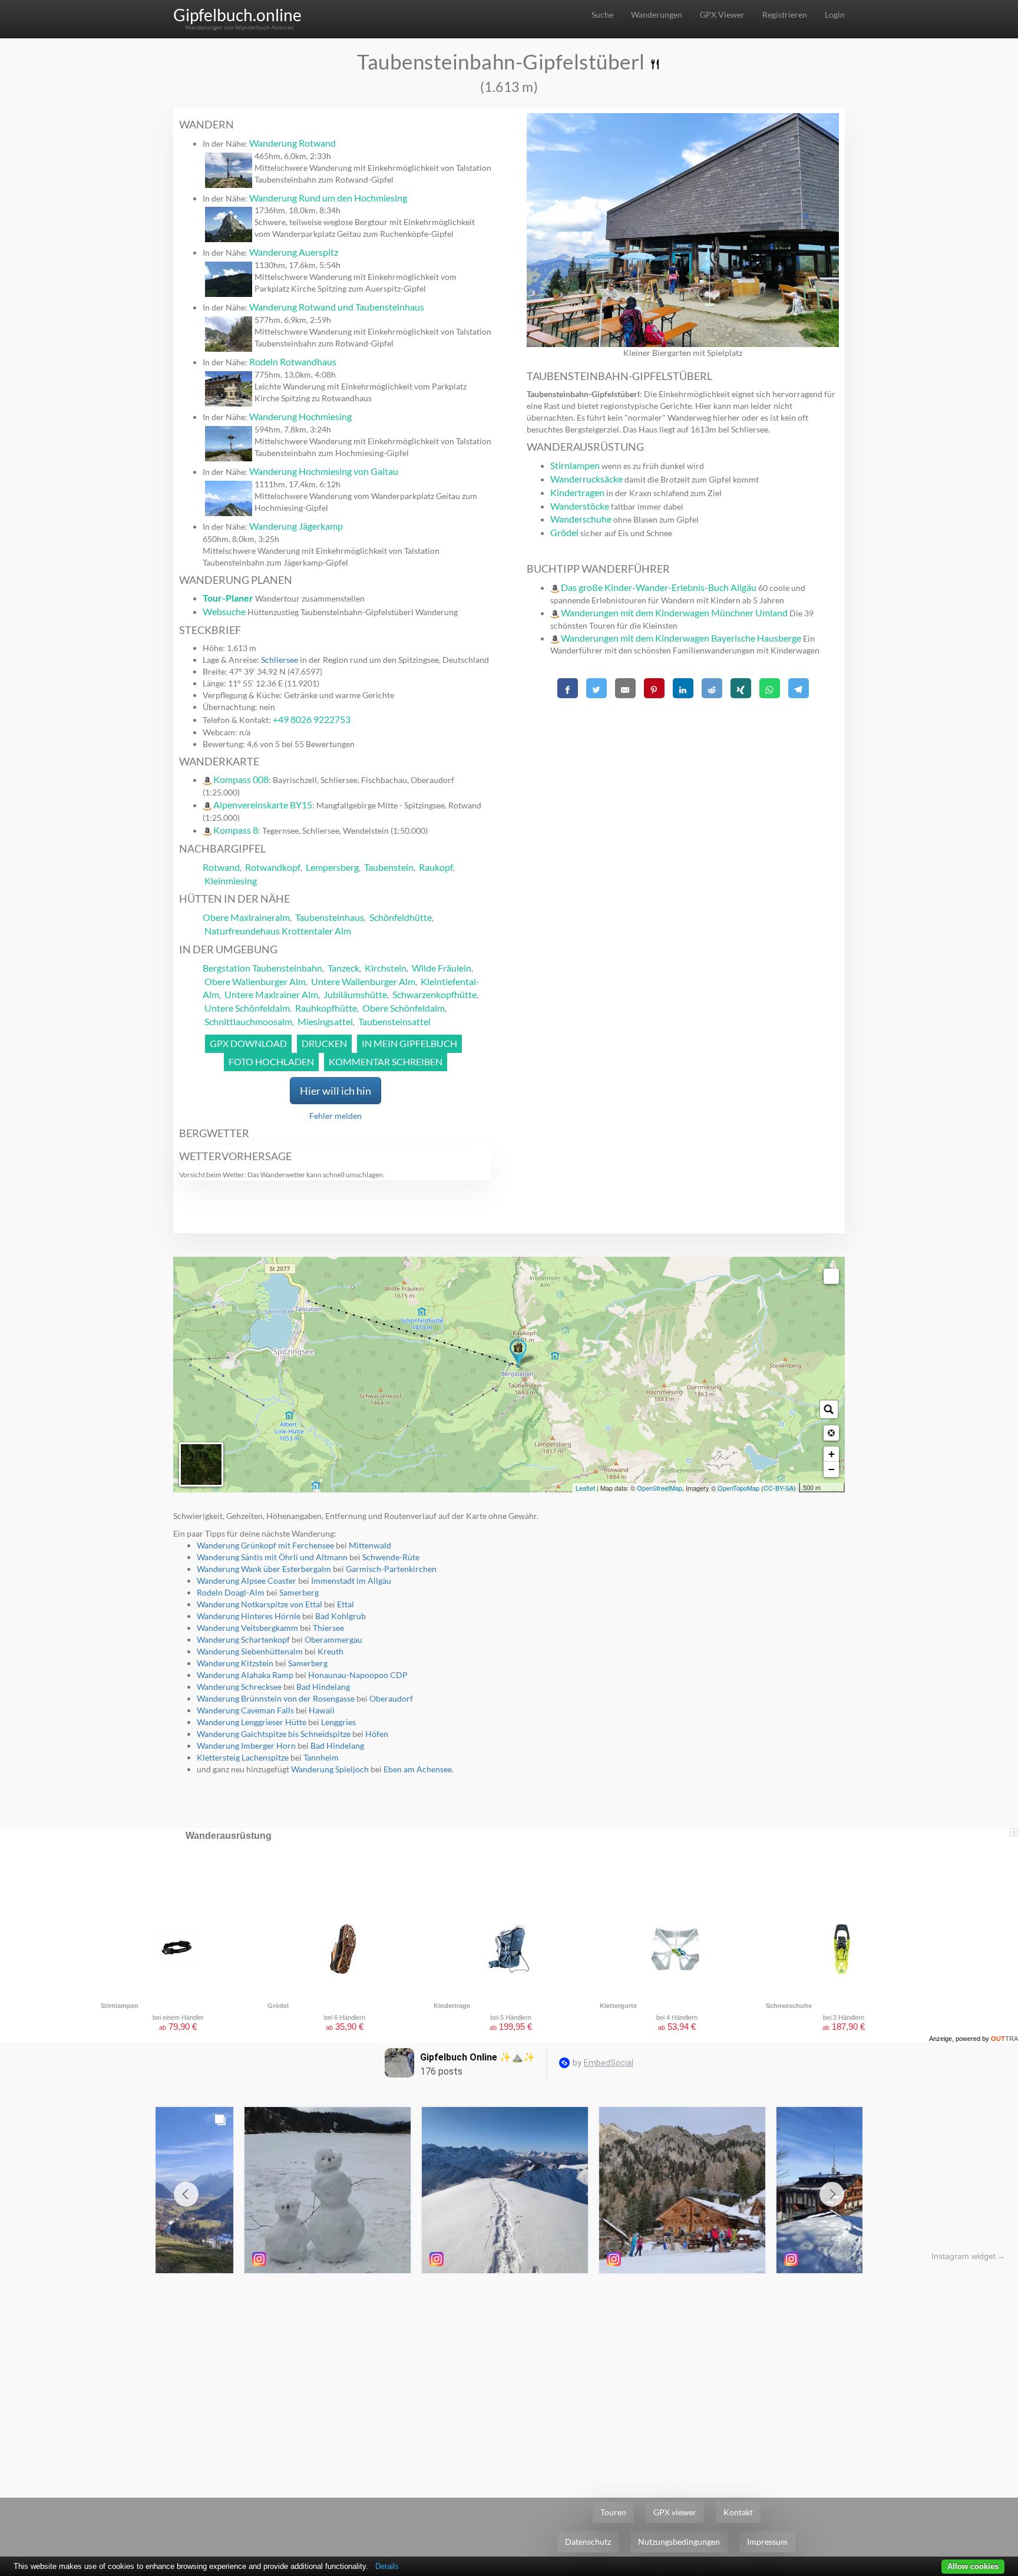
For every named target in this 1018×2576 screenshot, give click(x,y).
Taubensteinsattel (394, 1021)
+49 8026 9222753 (312, 719)
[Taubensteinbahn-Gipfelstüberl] (518, 1353)
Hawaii (322, 1710)
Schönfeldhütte (401, 917)
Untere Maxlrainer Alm (271, 994)
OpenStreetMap (660, 1488)
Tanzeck (343, 968)
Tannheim (321, 1757)
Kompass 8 (236, 830)
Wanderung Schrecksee (239, 1687)
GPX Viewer (722, 14)
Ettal (346, 1604)
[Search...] (829, 1409)
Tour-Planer (228, 598)
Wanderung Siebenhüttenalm (250, 1651)
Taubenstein (389, 867)
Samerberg (299, 1592)
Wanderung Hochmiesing (300, 416)
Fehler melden (336, 1116)
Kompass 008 (241, 779)
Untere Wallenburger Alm (363, 981)
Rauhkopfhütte (326, 1008)
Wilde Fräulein (442, 968)
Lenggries (338, 1722)
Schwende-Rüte (391, 1557)
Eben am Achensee (418, 1769)
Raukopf (436, 867)
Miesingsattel (325, 1021)
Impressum (767, 2542)
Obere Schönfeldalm (404, 1008)
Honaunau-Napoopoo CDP (358, 1675)
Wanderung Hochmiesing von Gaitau (324, 471)
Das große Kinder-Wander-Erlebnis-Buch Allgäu (659, 587)
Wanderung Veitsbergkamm (247, 1628)
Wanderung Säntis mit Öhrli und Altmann (272, 1557)
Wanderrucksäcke (586, 479)
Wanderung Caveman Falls (245, 1710)
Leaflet (585, 1488)
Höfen (377, 1734)
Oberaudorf (391, 1698)
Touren (613, 2512)
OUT (1004, 2039)
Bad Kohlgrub (341, 1616)
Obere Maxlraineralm (246, 917)
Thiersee (328, 1628)
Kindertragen (577, 492)
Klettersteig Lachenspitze (243, 1757)
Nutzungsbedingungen (679, 2542)
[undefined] (831, 1276)
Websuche (224, 611)
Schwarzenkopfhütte (434, 994)
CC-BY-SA (779, 1488)
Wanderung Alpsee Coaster (247, 1581)
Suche (602, 14)
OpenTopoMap (738, 1488)
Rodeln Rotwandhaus (293, 361)
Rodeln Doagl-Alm (231, 1592)
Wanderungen (657, 14)
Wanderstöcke (580, 506)
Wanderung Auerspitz (294, 252)
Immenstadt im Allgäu (351, 1581)
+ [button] (832, 1454)
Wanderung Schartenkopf (243, 1639)
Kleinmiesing (231, 881)
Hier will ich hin (336, 1091)
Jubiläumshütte (355, 994)
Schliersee (280, 660)
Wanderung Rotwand (292, 143)
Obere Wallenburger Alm (255, 981)
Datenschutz (588, 2542)
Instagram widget (964, 2256)
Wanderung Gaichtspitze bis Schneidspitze (274, 1734)
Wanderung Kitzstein (235, 1663)
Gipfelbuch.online (237, 15)
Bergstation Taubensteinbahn (262, 968)
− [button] (832, 1469)
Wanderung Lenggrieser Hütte (252, 1722)
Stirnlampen (575, 465)
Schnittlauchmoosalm (248, 1021)
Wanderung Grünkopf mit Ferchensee (265, 1545)
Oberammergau (333, 1639)
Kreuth (330, 1651)
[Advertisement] (683, 785)
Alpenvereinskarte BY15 (263, 805)
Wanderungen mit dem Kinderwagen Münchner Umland (674, 612)
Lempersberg (332, 867)
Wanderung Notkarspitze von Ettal (260, 1604)
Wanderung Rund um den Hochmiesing (328, 198)
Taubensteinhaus (330, 917)
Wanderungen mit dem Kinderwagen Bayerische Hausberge (681, 638)
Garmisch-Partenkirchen (391, 1569)
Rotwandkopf (273, 867)
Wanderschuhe (581, 519)
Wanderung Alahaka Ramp (245, 1675)
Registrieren (785, 14)
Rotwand (221, 867)
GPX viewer (675, 2512)
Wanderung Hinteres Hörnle (249, 1616)
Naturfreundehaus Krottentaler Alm (278, 931)
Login (835, 14)
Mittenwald (370, 1545)
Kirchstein (386, 968)
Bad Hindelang (323, 1687)
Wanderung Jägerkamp (296, 526)
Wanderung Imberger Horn (246, 1746)
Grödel (564, 532)
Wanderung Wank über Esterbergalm (264, 1569)
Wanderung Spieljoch (330, 1769)
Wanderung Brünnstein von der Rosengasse (276, 1698)
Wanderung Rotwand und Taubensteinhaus (337, 307)
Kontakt (738, 2512)
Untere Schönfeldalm (247, 1008)
